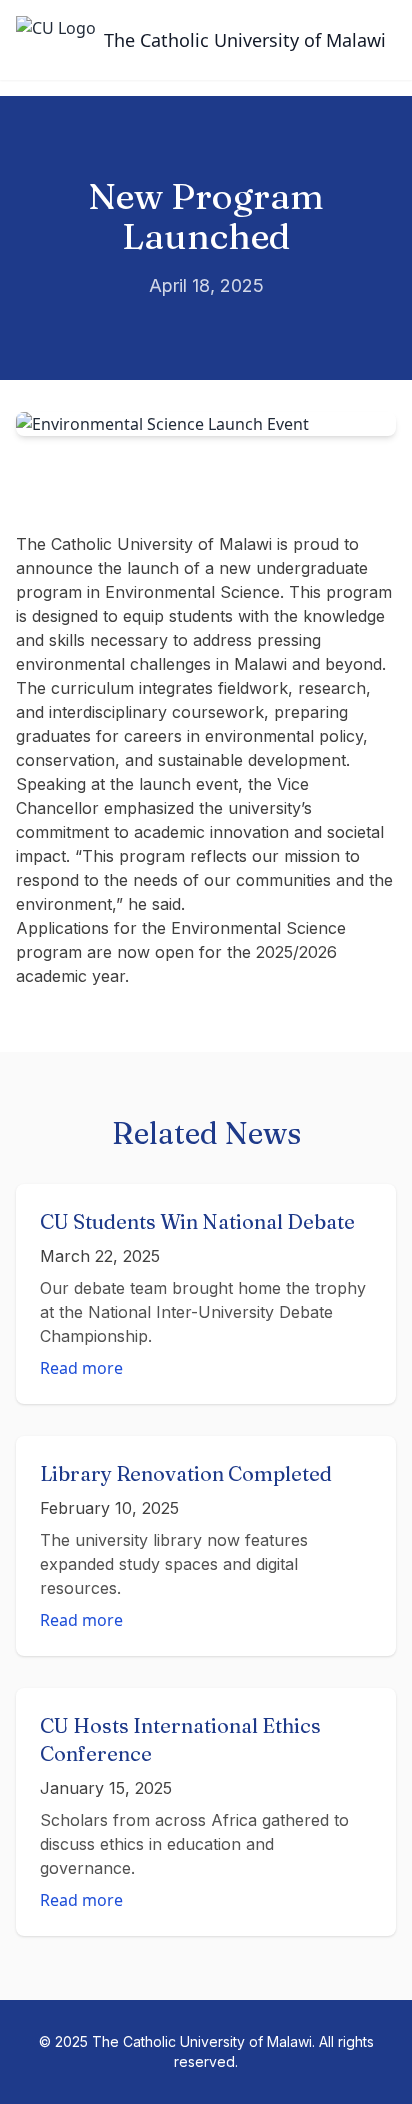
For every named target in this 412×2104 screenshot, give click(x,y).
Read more (81, 1368)
